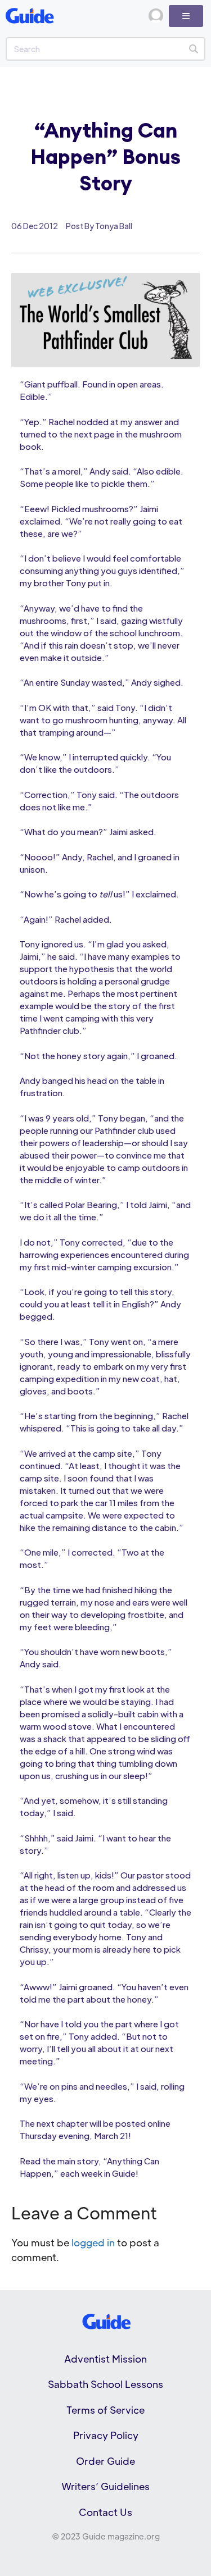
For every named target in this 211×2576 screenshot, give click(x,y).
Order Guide (105, 2461)
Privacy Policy (106, 2435)
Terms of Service (105, 2410)
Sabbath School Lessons (105, 2384)
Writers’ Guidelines (105, 2486)
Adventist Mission (105, 2359)
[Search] (193, 49)
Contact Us (105, 2512)
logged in (93, 2242)
